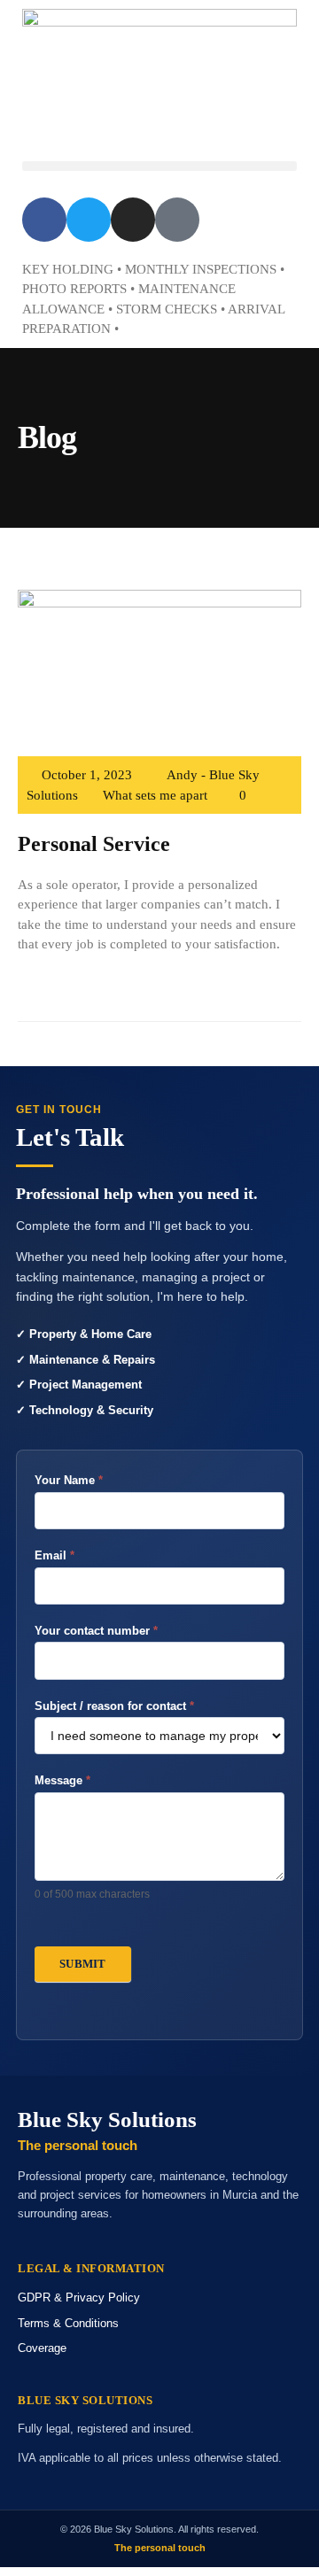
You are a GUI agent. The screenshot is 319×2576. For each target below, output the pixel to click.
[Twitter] (89, 220)
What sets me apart (155, 795)
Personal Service (94, 844)
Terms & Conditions (68, 2323)
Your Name (69, 1480)
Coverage (42, 2348)
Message (62, 1780)
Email (54, 1555)
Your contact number (96, 1631)
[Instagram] (133, 220)
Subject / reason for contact (114, 1706)
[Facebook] (44, 220)
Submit (83, 1964)
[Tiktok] (177, 220)
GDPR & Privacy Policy (79, 2298)
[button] (159, 166)
